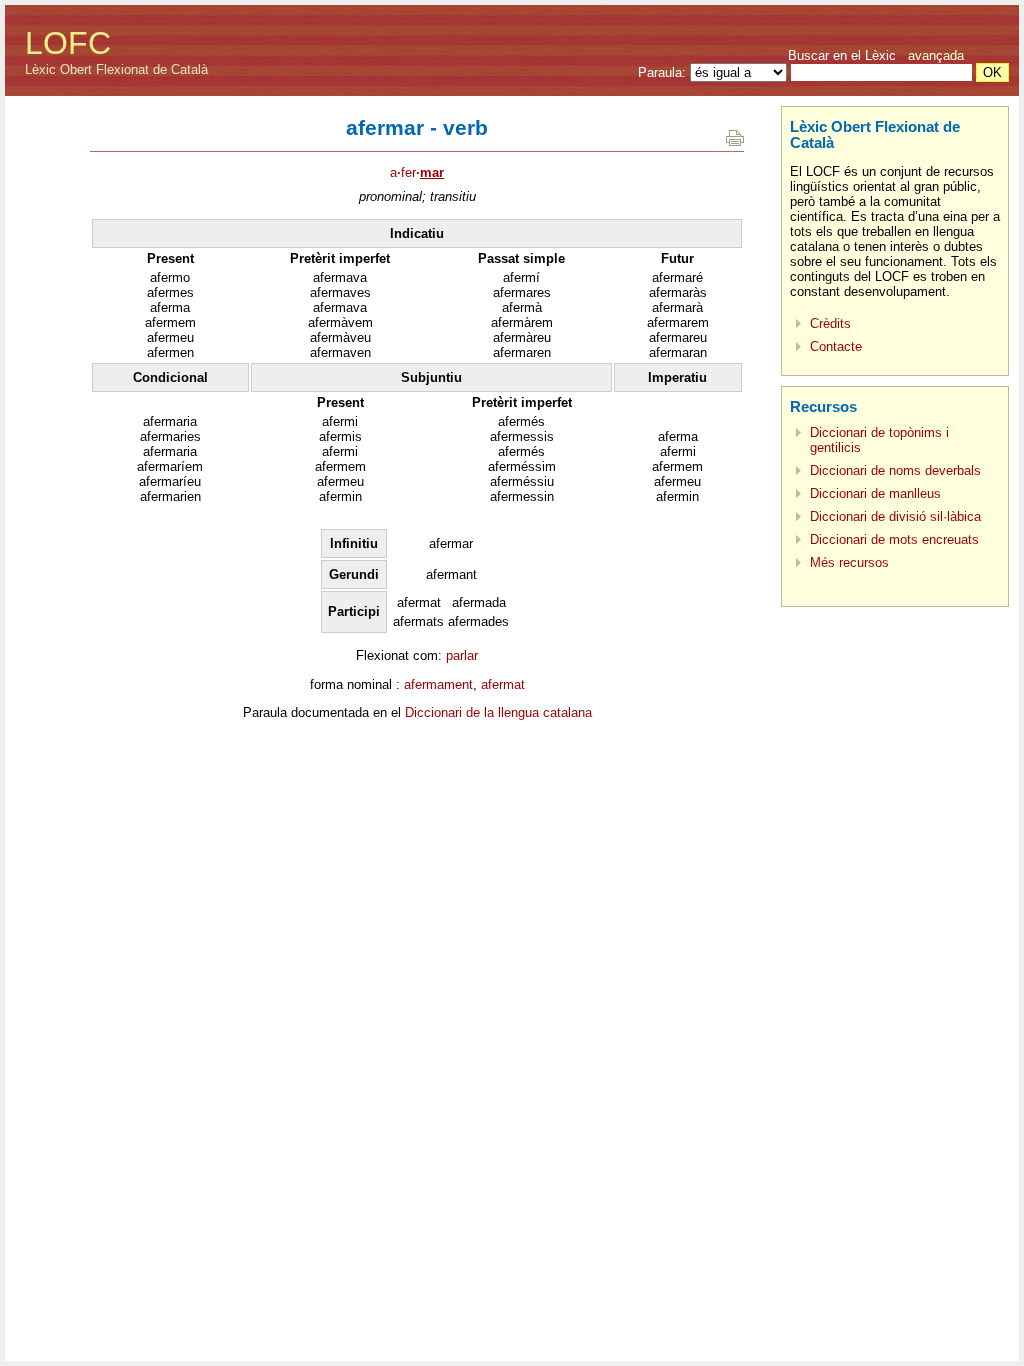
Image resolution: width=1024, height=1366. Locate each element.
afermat (503, 684)
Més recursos (849, 562)
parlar (462, 655)
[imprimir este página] (735, 141)
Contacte (836, 346)
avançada (936, 55)
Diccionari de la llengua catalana (498, 712)
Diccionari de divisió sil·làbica (895, 516)
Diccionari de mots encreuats (894, 539)
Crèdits (830, 323)
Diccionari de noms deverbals (895, 470)
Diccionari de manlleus (875, 493)
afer (417, 172)
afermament (438, 684)
